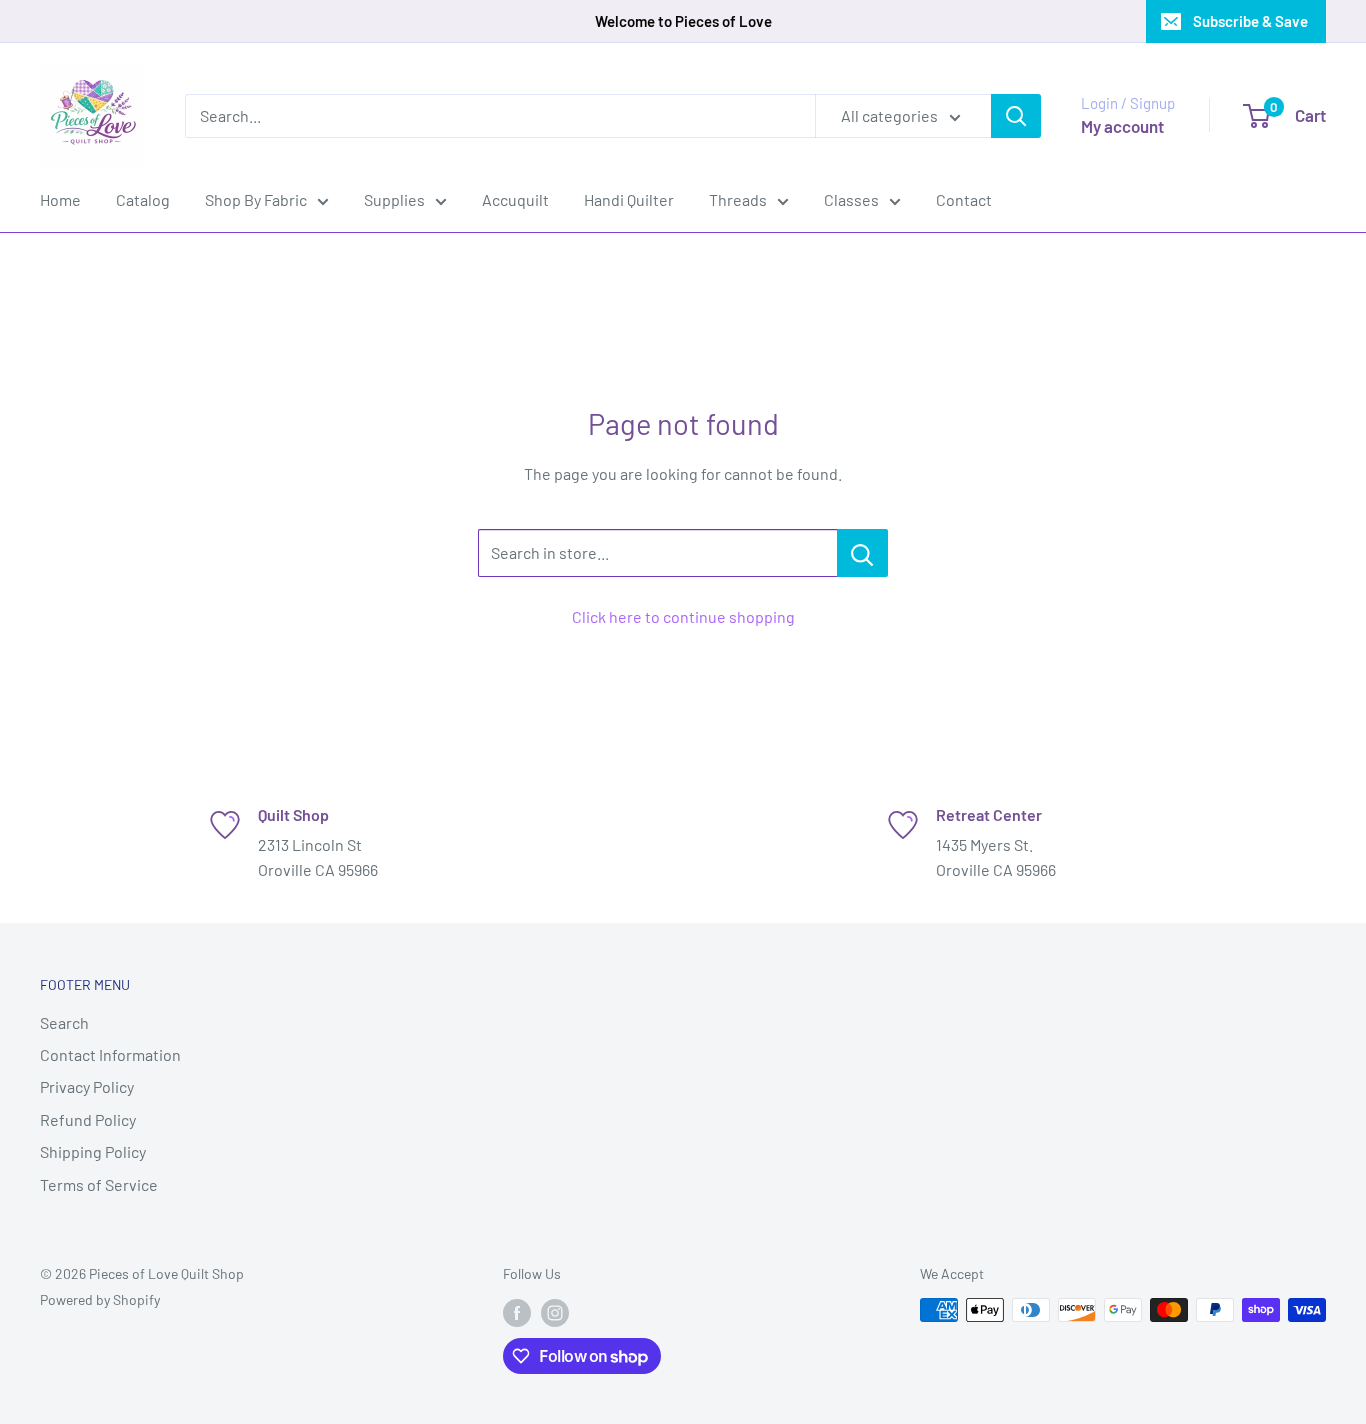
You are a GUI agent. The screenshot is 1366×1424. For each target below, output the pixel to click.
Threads (738, 199)
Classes (851, 199)
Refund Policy (88, 1119)
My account (1122, 126)
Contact (964, 199)
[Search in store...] (862, 553)
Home (60, 199)
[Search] (1016, 116)
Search (64, 1022)
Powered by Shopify (100, 1299)
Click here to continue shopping (683, 616)
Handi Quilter (629, 199)
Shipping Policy (93, 1151)
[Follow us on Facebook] (517, 1312)
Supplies (394, 199)
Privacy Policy (87, 1086)
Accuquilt (515, 199)
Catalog (143, 199)
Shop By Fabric (256, 199)
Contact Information (110, 1054)
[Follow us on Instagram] (555, 1312)
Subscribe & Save (1250, 21)
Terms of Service (99, 1184)
